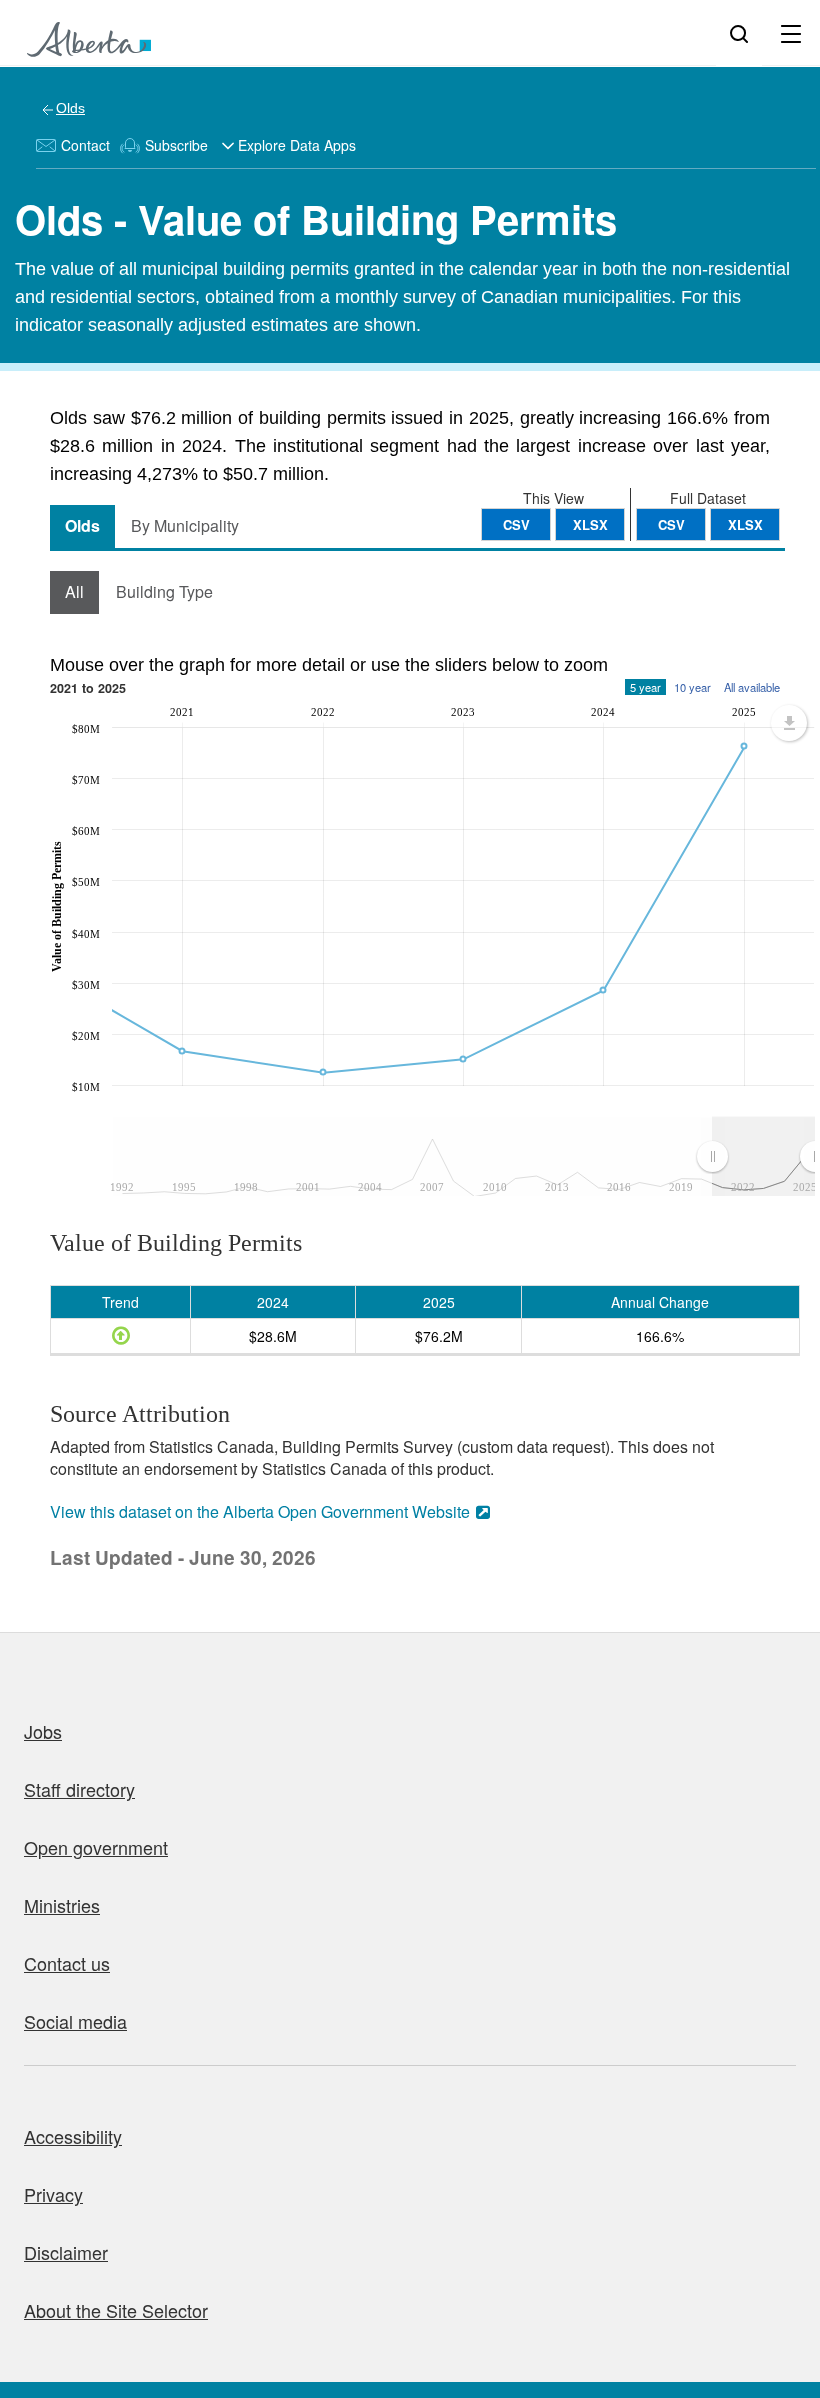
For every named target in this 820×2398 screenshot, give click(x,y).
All (74, 591)
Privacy (53, 2194)
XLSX (745, 524)
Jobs (43, 1731)
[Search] (739, 33)
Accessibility (73, 2136)
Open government (96, 1847)
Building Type (164, 591)
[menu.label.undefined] (789, 723)
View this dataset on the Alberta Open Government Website (260, 1511)
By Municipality (185, 525)
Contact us (67, 1963)
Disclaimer (66, 2252)
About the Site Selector (116, 2310)
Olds (70, 108)
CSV (671, 524)
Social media (75, 2021)
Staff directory (79, 1789)
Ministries (62, 1905)
